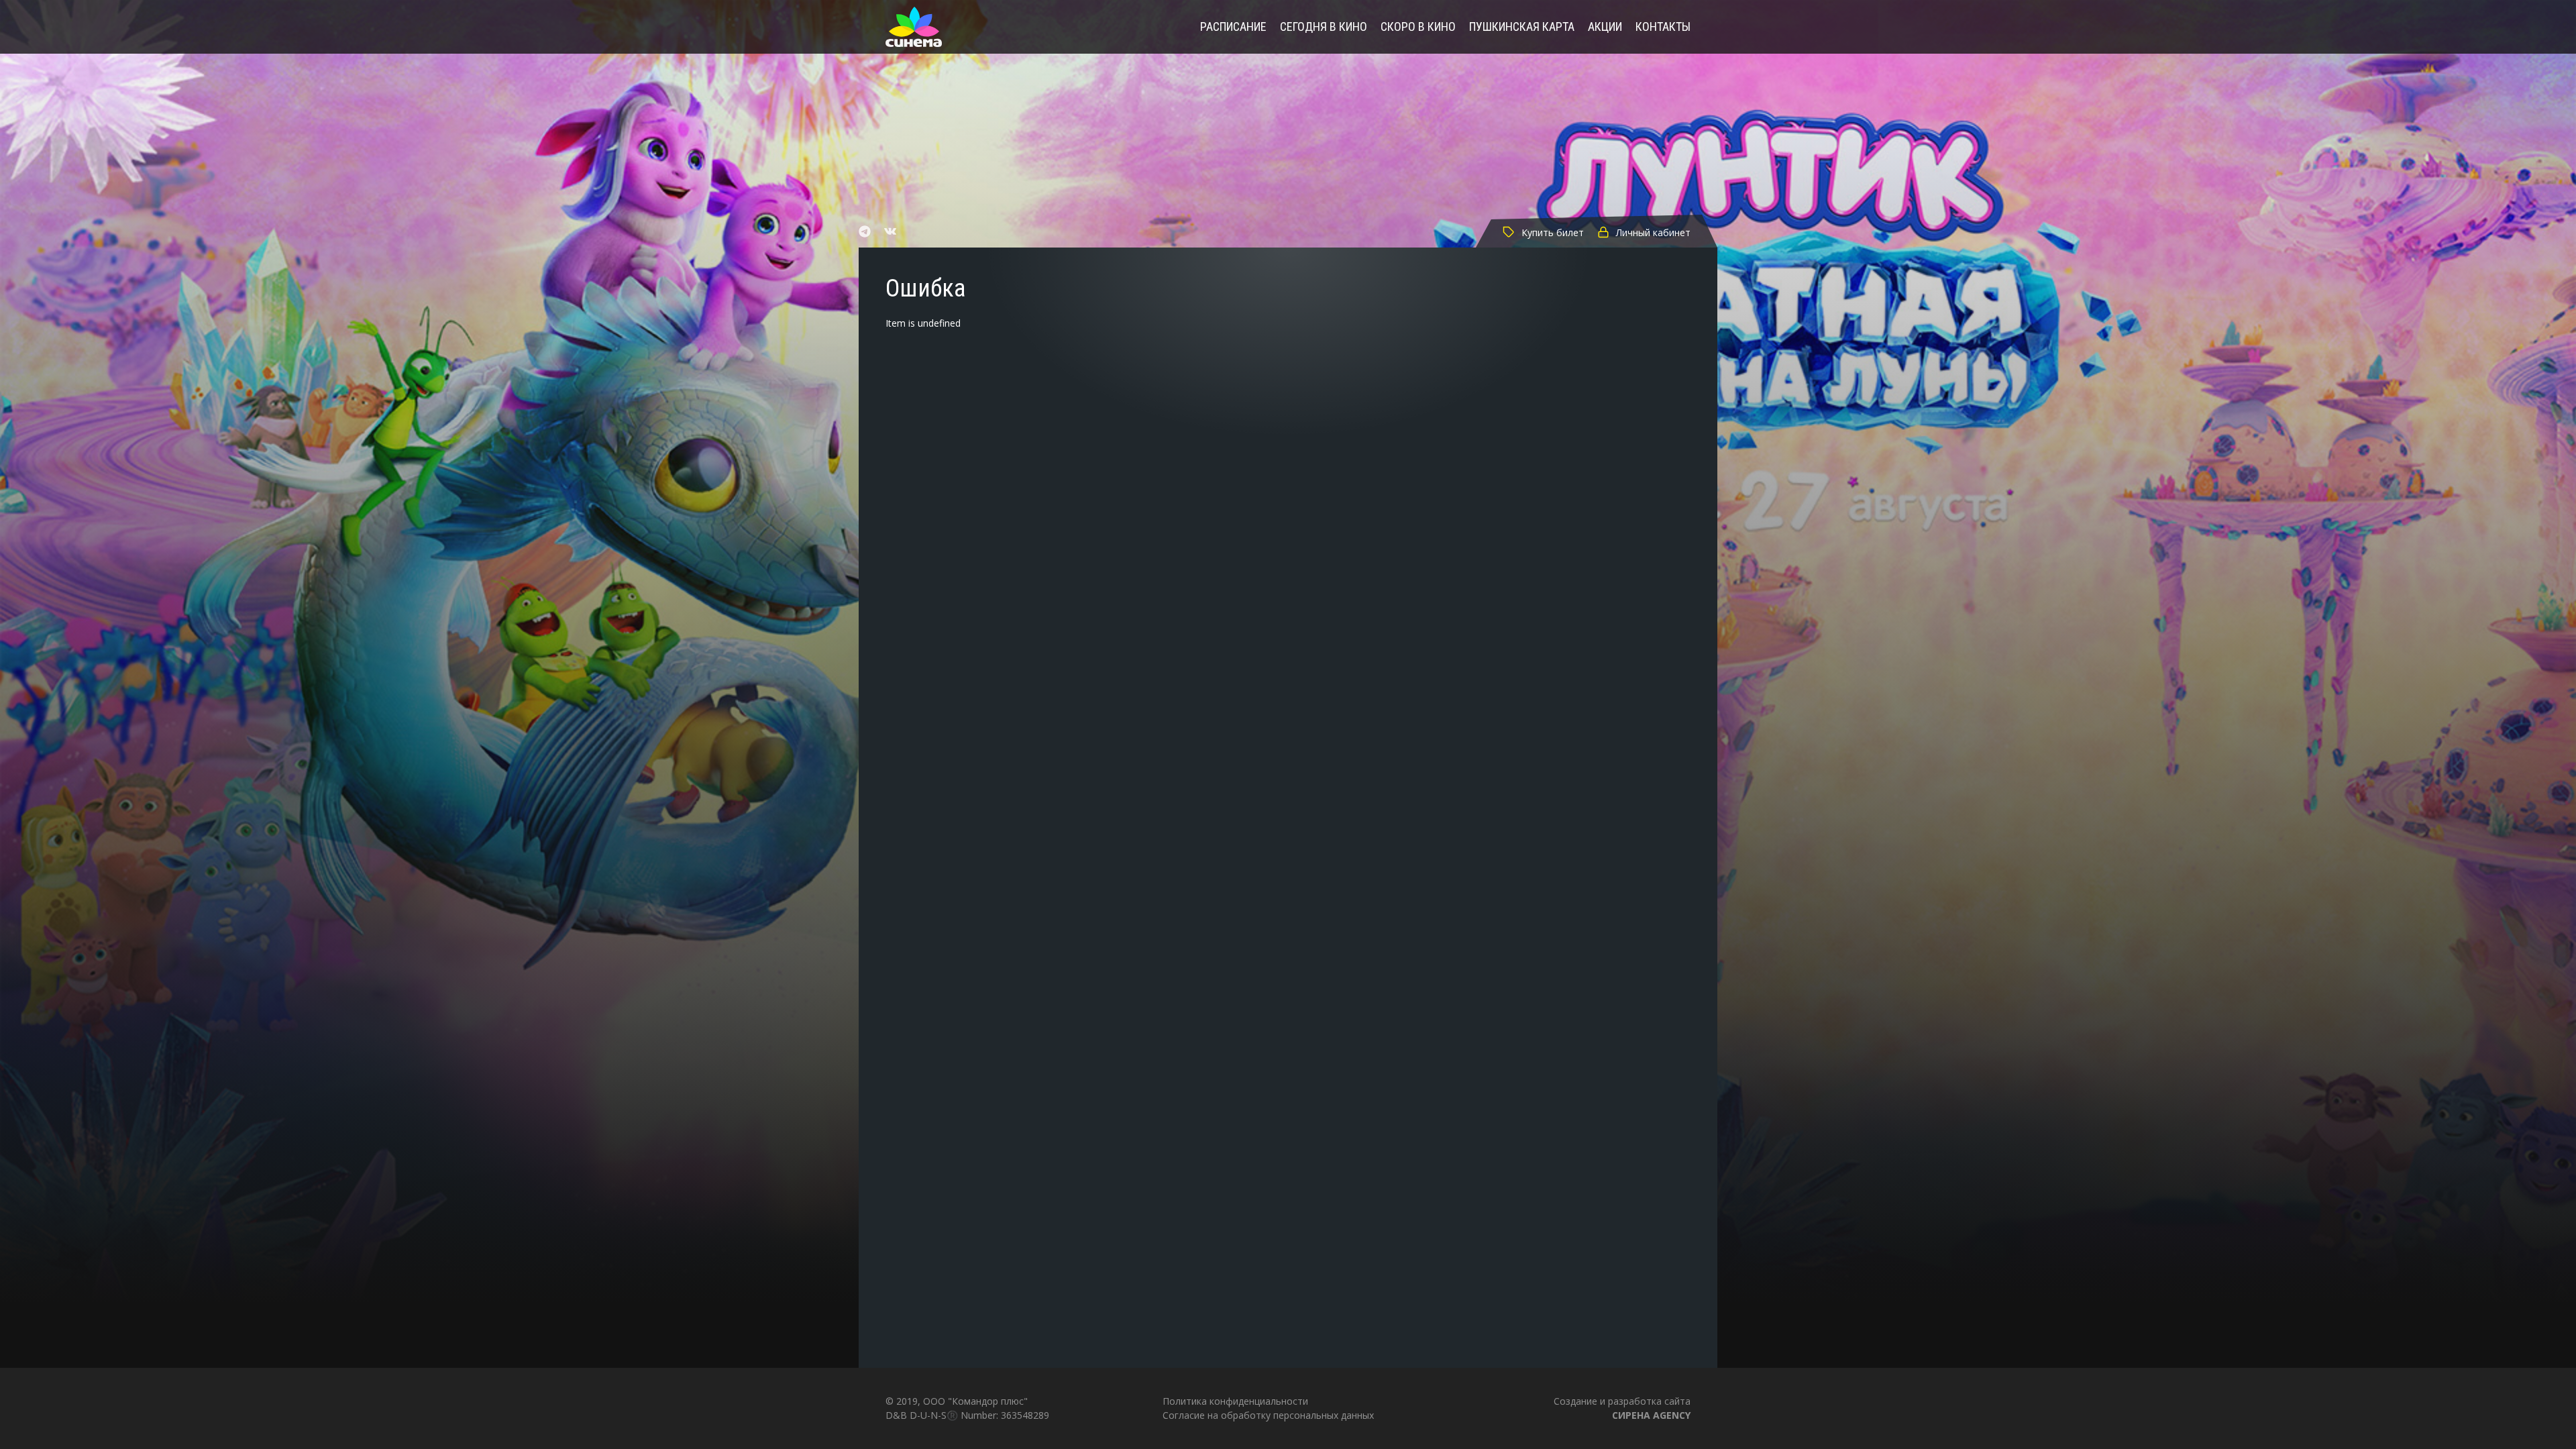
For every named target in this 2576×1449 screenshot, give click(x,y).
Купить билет (1553, 232)
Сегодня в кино (1324, 27)
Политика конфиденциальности (1235, 1401)
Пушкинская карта (1522, 27)
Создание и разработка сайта (1622, 1408)
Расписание (1233, 27)
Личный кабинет (1653, 232)
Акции (1605, 27)
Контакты (1663, 27)
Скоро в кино (1418, 27)
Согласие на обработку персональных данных (1268, 1415)
